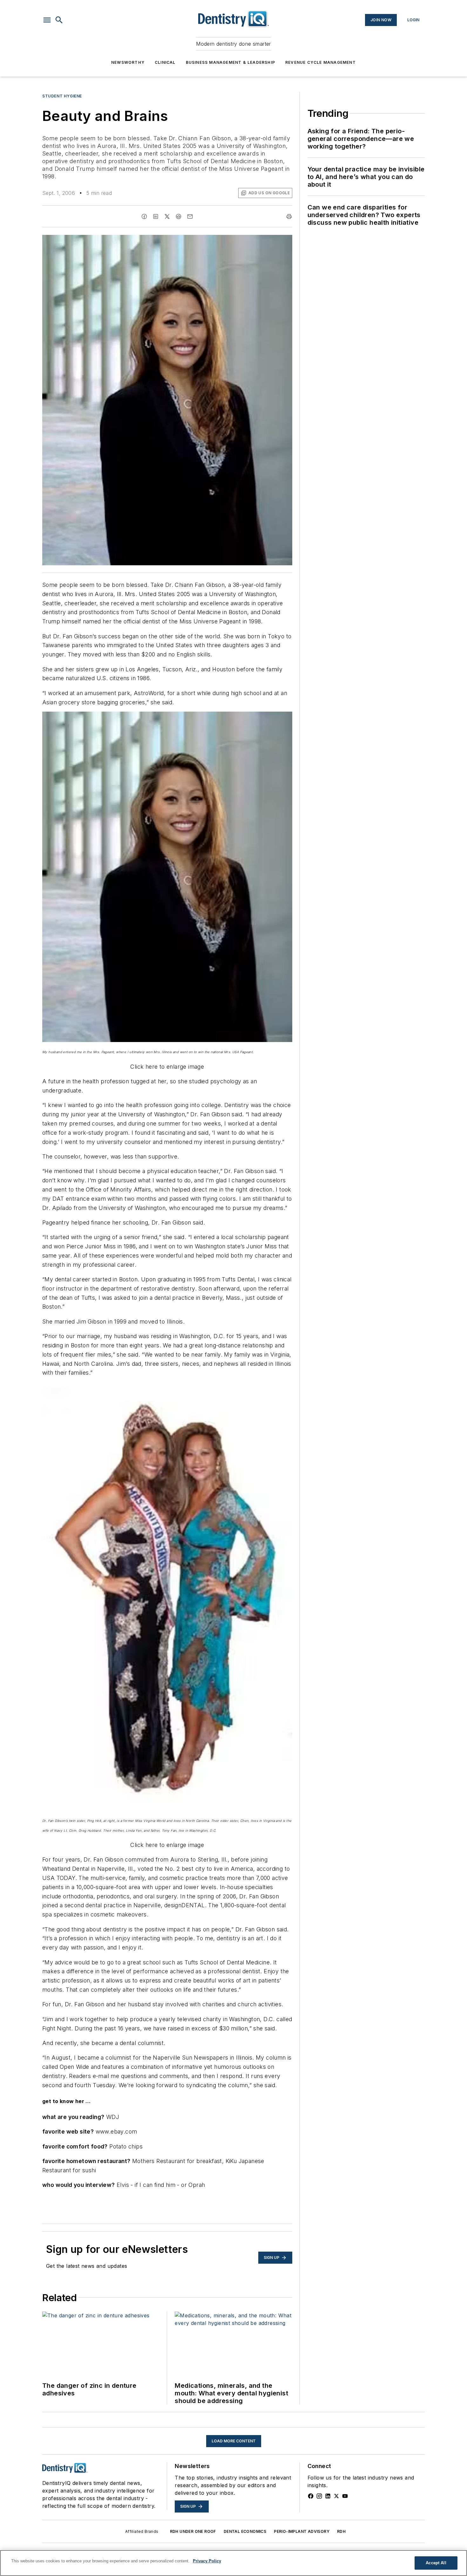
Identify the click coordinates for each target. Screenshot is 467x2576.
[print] (289, 216)
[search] (59, 20)
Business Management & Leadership (230, 62)
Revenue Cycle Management (321, 62)
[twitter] (167, 216)
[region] (233, 2563)
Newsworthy (128, 62)
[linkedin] (156, 216)
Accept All (436, 2563)
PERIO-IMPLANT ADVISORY (302, 2531)
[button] (47, 20)
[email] (190, 216)
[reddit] (179, 216)
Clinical (165, 62)
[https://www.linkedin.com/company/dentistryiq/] (328, 2496)
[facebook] (144, 216)
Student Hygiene (62, 96)
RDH (341, 2531)
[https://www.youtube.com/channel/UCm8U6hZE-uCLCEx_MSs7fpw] (345, 2496)
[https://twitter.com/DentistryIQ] (336, 2496)
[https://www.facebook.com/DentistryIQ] (311, 2496)
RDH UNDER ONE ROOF (193, 2531)
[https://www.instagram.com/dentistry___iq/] (319, 2496)
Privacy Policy (207, 2561)
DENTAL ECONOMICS (245, 2531)
